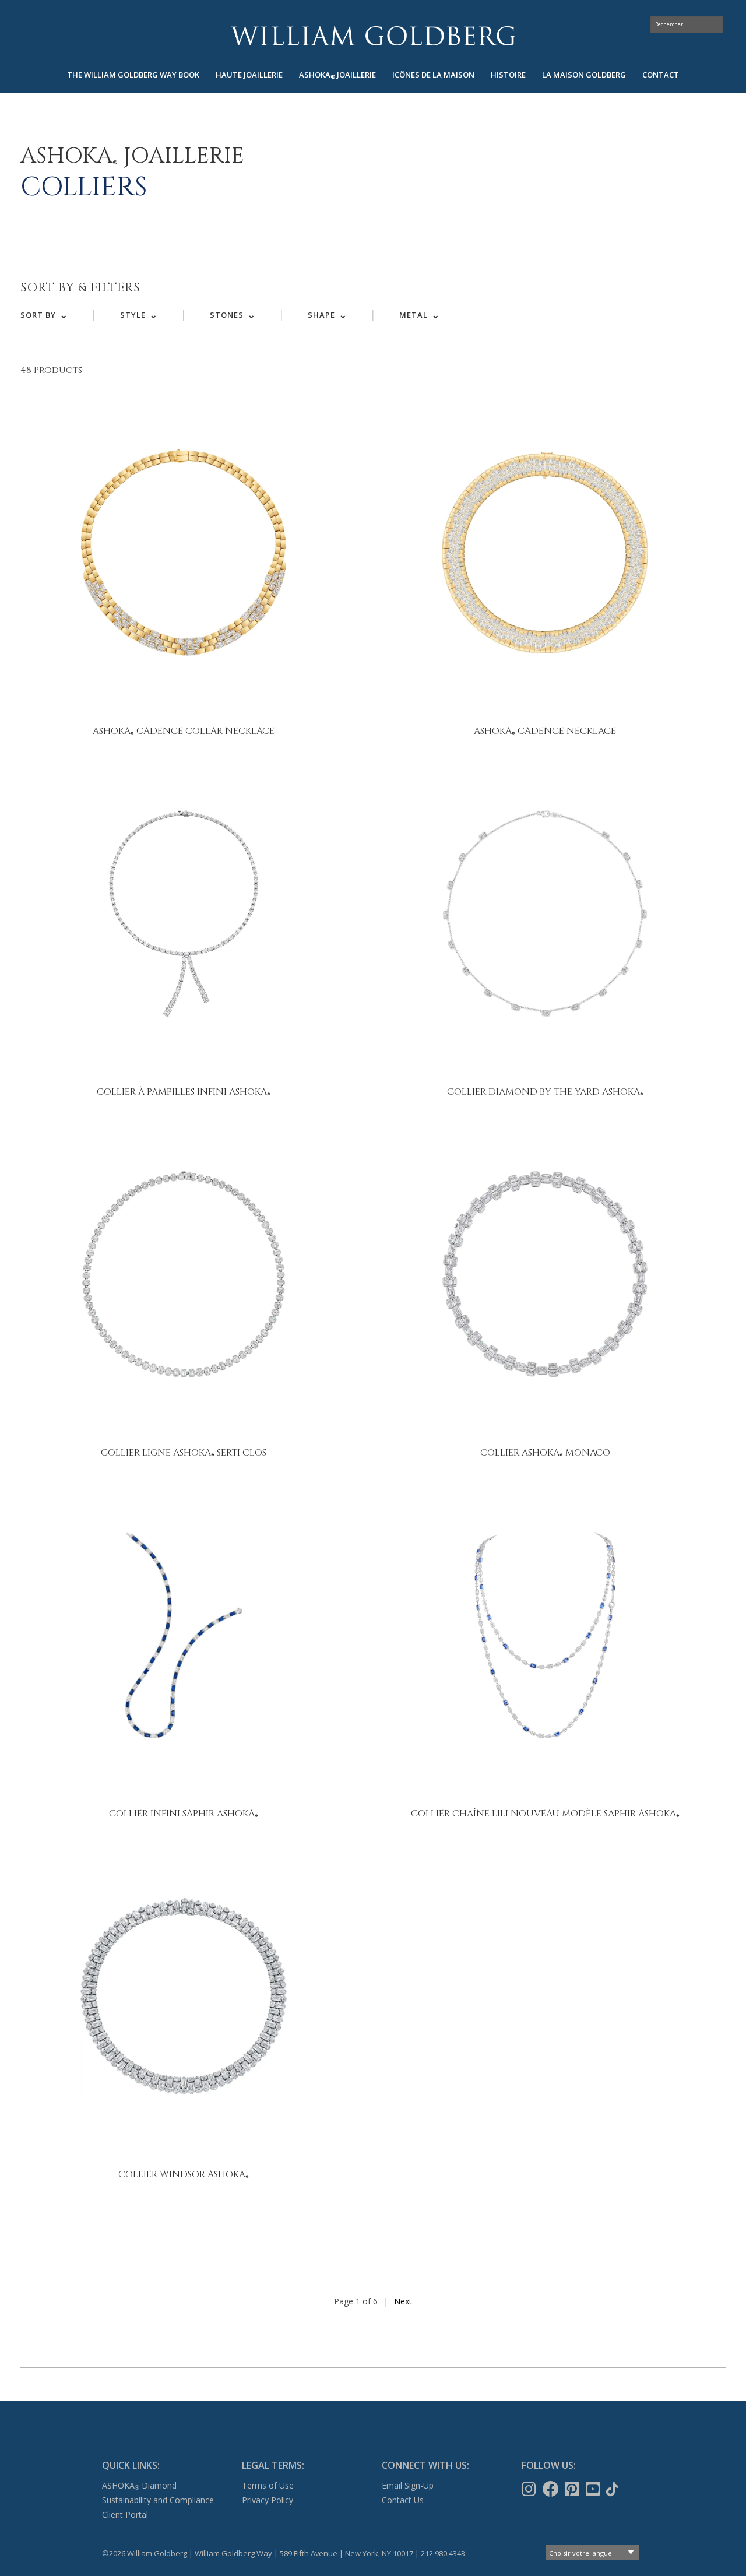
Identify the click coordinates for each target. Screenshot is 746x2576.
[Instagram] (530, 2489)
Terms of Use (268, 2485)
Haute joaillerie (249, 75)
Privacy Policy (268, 2500)
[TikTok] (613, 2489)
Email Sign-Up (408, 2485)
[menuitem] (133, 75)
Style (133, 315)
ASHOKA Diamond (139, 2485)
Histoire (508, 75)
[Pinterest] (573, 2489)
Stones (227, 315)
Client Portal (125, 2515)
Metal (414, 315)
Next (403, 2301)
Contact (661, 75)
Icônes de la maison (433, 75)
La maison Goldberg (584, 75)
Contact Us (403, 2500)
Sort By (38, 315)
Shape (321, 315)
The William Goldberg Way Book (133, 75)
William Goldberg (373, 36)
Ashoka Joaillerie (337, 75)
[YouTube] (594, 2489)
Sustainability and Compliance (158, 2500)
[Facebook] (552, 2489)
